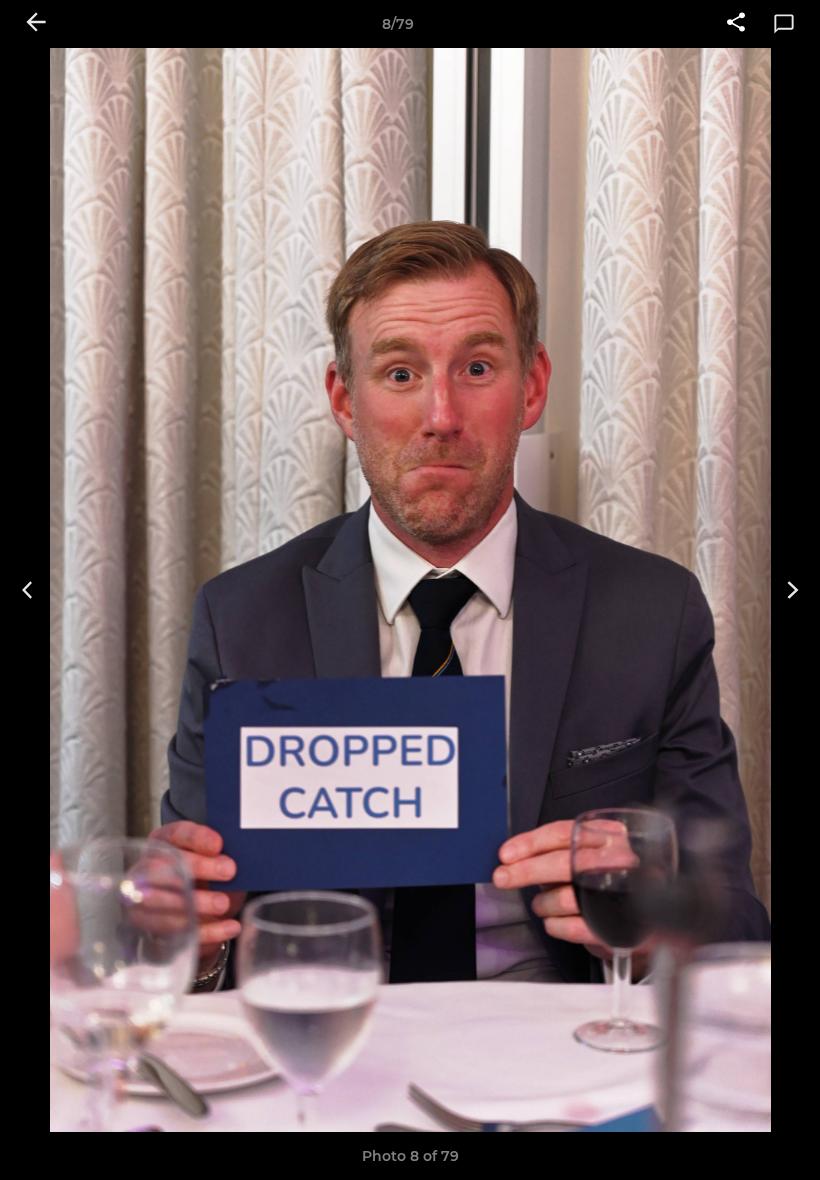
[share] (736, 24)
